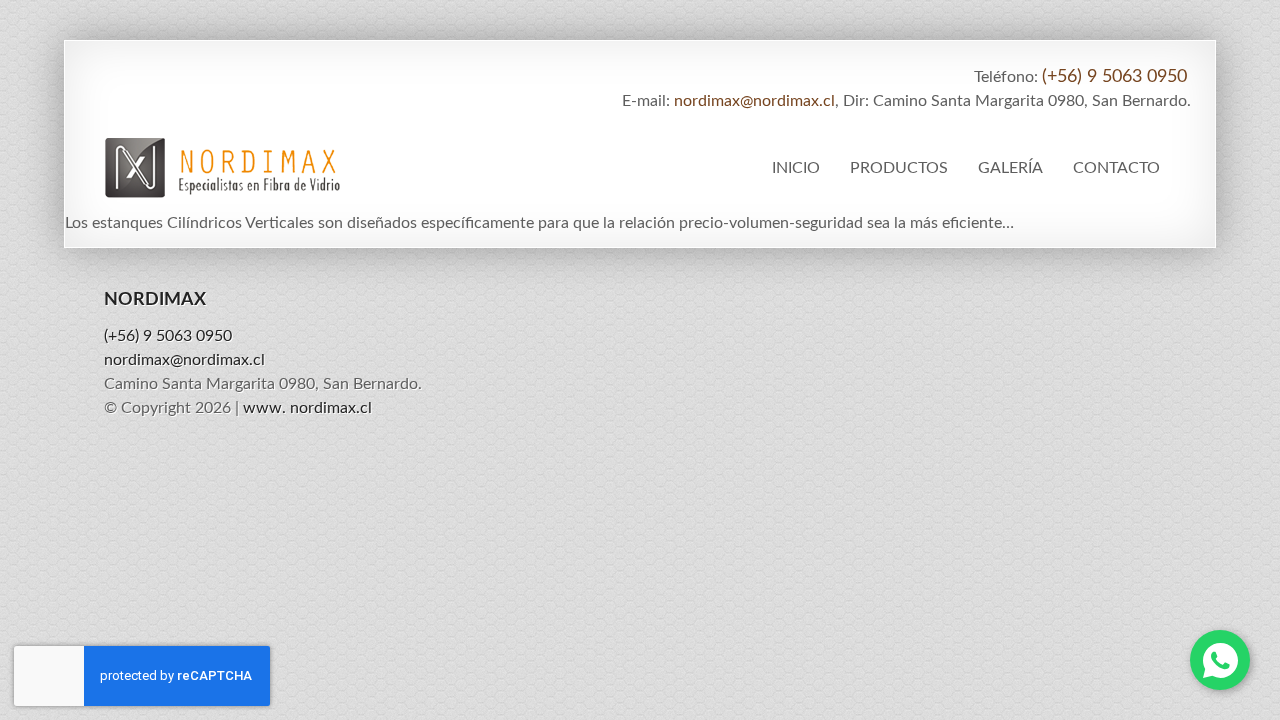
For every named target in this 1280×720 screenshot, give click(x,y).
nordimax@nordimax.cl (754, 101)
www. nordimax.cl (307, 408)
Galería (1010, 168)
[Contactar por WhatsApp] (1220, 660)
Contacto (1116, 168)
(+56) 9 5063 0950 (1114, 77)
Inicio (796, 168)
